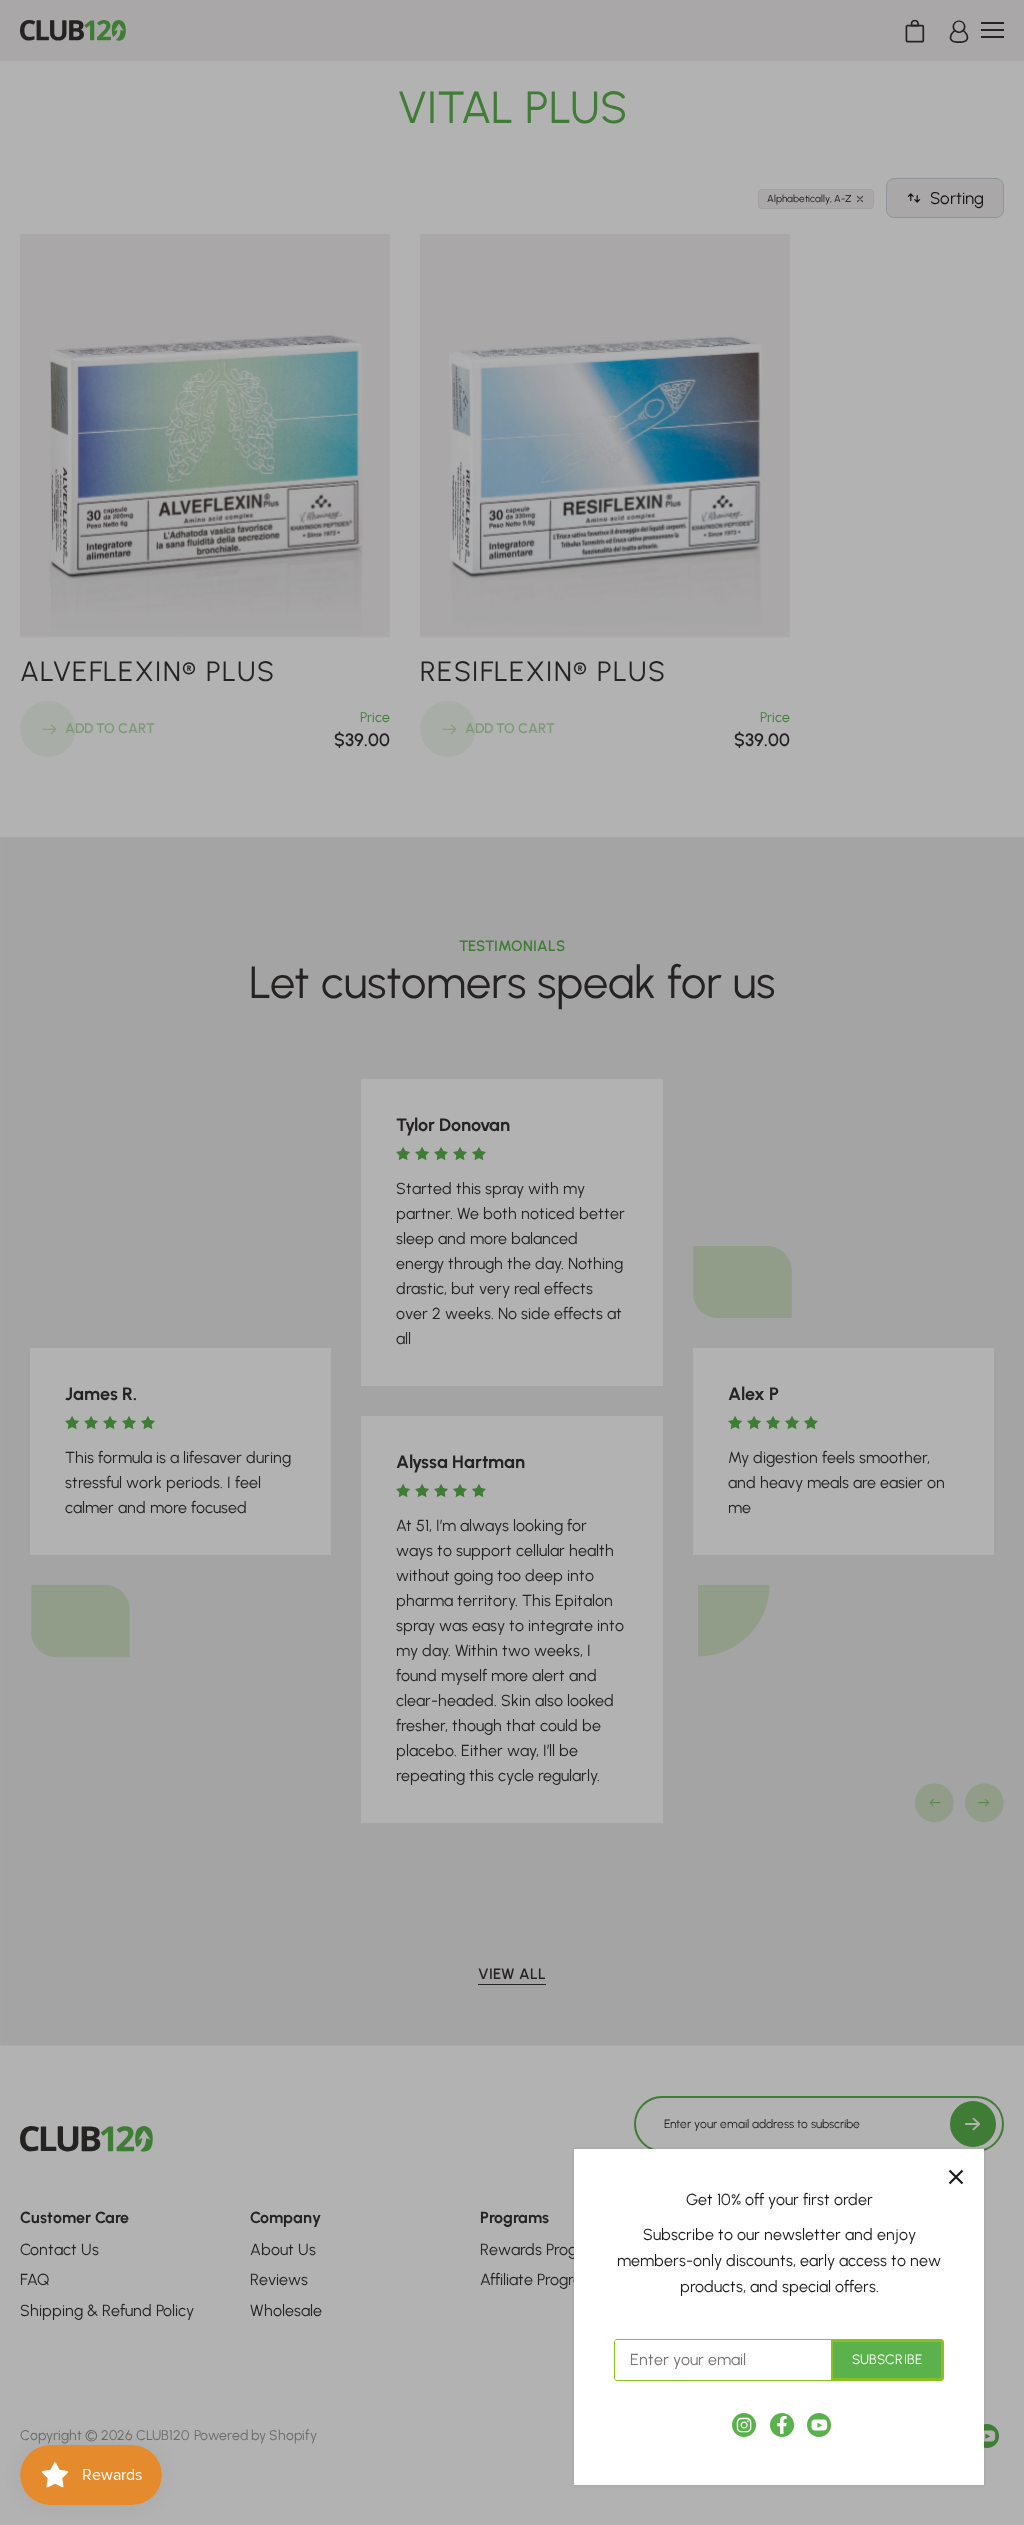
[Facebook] (782, 2425)
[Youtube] (819, 2425)
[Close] (956, 2177)
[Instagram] (744, 2425)
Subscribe (887, 2359)
